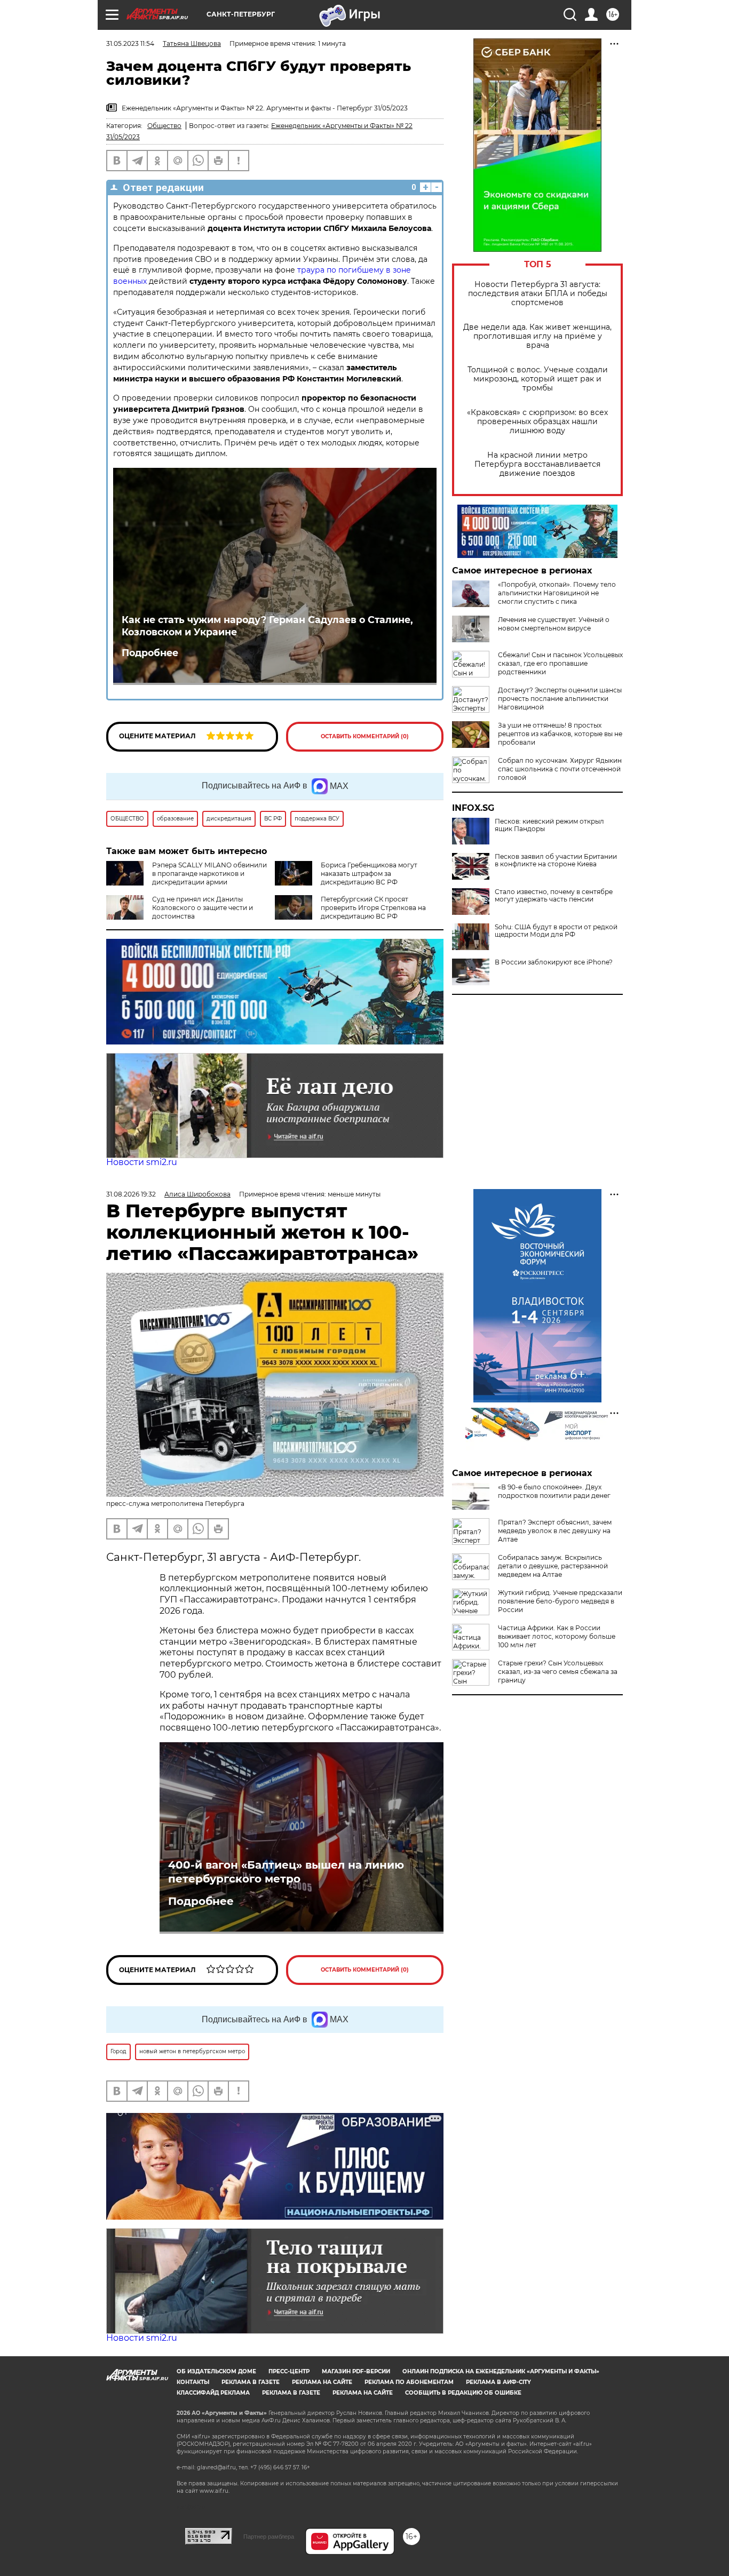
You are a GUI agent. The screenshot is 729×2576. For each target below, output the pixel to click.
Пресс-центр (289, 2371)
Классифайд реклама (213, 2393)
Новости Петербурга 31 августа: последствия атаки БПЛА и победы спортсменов (538, 294)
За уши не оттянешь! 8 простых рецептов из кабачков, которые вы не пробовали (560, 734)
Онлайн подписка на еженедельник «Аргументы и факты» (501, 2371)
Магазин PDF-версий (356, 2371)
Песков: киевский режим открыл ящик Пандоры (549, 825)
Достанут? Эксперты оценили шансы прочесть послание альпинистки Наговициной (560, 699)
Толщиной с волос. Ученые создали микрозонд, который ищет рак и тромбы (538, 379)
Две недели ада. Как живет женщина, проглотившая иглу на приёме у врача (537, 336)
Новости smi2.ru (142, 1162)
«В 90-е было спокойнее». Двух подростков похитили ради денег (554, 1491)
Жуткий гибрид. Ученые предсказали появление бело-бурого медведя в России (560, 1601)
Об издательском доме (216, 2371)
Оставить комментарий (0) (365, 736)
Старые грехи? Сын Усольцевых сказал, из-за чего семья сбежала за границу (558, 1672)
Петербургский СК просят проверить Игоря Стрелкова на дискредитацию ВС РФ (373, 908)
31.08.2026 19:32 (131, 1194)
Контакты (193, 2382)
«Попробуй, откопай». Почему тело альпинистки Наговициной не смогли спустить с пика (557, 593)
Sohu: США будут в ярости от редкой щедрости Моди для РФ (556, 931)
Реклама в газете (251, 2382)
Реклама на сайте (322, 2382)
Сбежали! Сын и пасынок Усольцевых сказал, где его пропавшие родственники (560, 663)
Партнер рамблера (269, 2537)
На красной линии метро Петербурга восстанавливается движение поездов (537, 464)
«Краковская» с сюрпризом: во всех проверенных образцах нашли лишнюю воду (537, 422)
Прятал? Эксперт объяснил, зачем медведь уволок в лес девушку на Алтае (555, 1531)
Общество (164, 126)
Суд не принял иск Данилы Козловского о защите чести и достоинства (203, 908)
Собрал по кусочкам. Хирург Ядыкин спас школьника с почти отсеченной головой (560, 769)
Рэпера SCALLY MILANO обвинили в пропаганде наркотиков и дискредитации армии (209, 874)
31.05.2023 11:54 (130, 43)
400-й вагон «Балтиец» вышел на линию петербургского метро (286, 1872)
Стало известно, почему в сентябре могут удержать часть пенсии (554, 896)
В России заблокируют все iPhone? (554, 962)
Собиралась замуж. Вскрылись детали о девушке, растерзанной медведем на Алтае (553, 1566)
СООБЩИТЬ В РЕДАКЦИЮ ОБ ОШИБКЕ (463, 2393)
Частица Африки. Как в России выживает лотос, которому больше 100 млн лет (557, 1636)
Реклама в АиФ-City (498, 2382)
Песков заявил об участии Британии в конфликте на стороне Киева (556, 860)
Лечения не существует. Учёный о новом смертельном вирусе (554, 624)
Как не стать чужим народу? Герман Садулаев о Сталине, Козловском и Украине (267, 626)
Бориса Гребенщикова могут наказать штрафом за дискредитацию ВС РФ (369, 874)
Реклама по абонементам (409, 2382)
